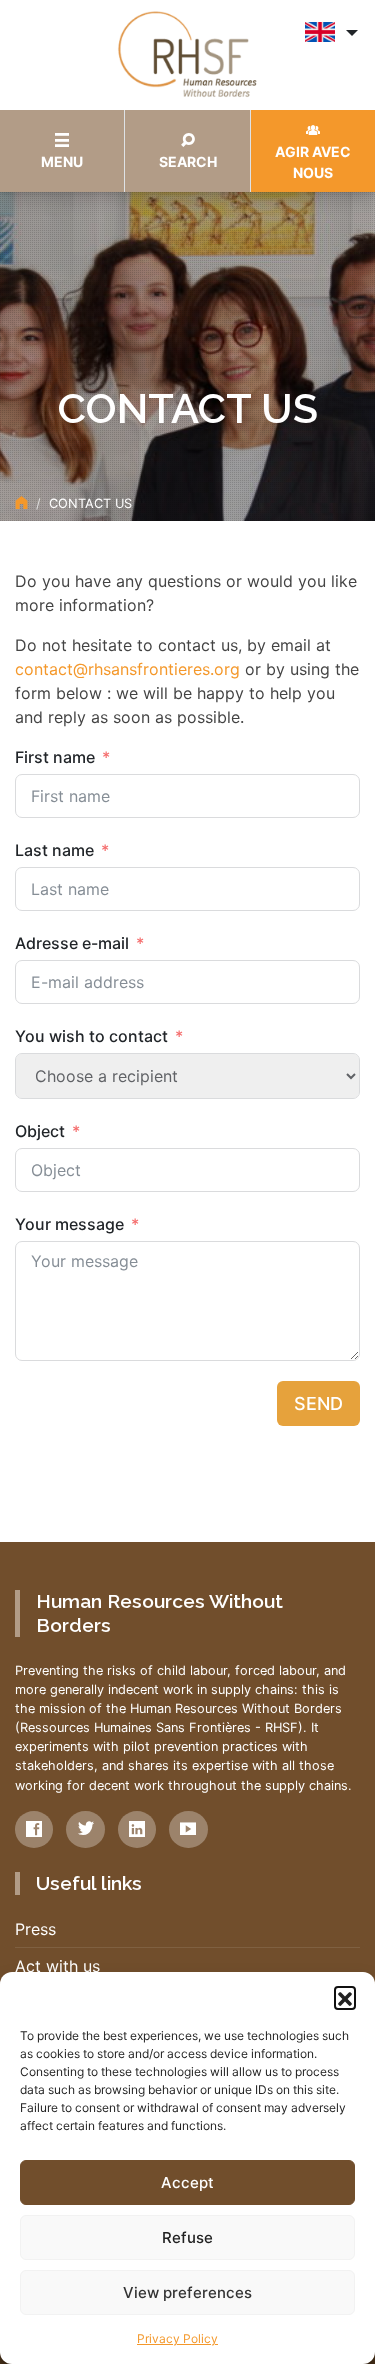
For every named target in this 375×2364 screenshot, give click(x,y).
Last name (54, 850)
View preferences (187, 2292)
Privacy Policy (177, 2338)
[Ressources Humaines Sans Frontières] (188, 53)
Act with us (57, 1966)
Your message (69, 1224)
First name (55, 757)
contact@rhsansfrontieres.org (127, 669)
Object (40, 1131)
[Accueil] (21, 503)
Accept (187, 2182)
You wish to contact (91, 1036)
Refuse (187, 2237)
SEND (318, 1403)
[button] (345, 1997)
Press (35, 1929)
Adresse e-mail (72, 943)
